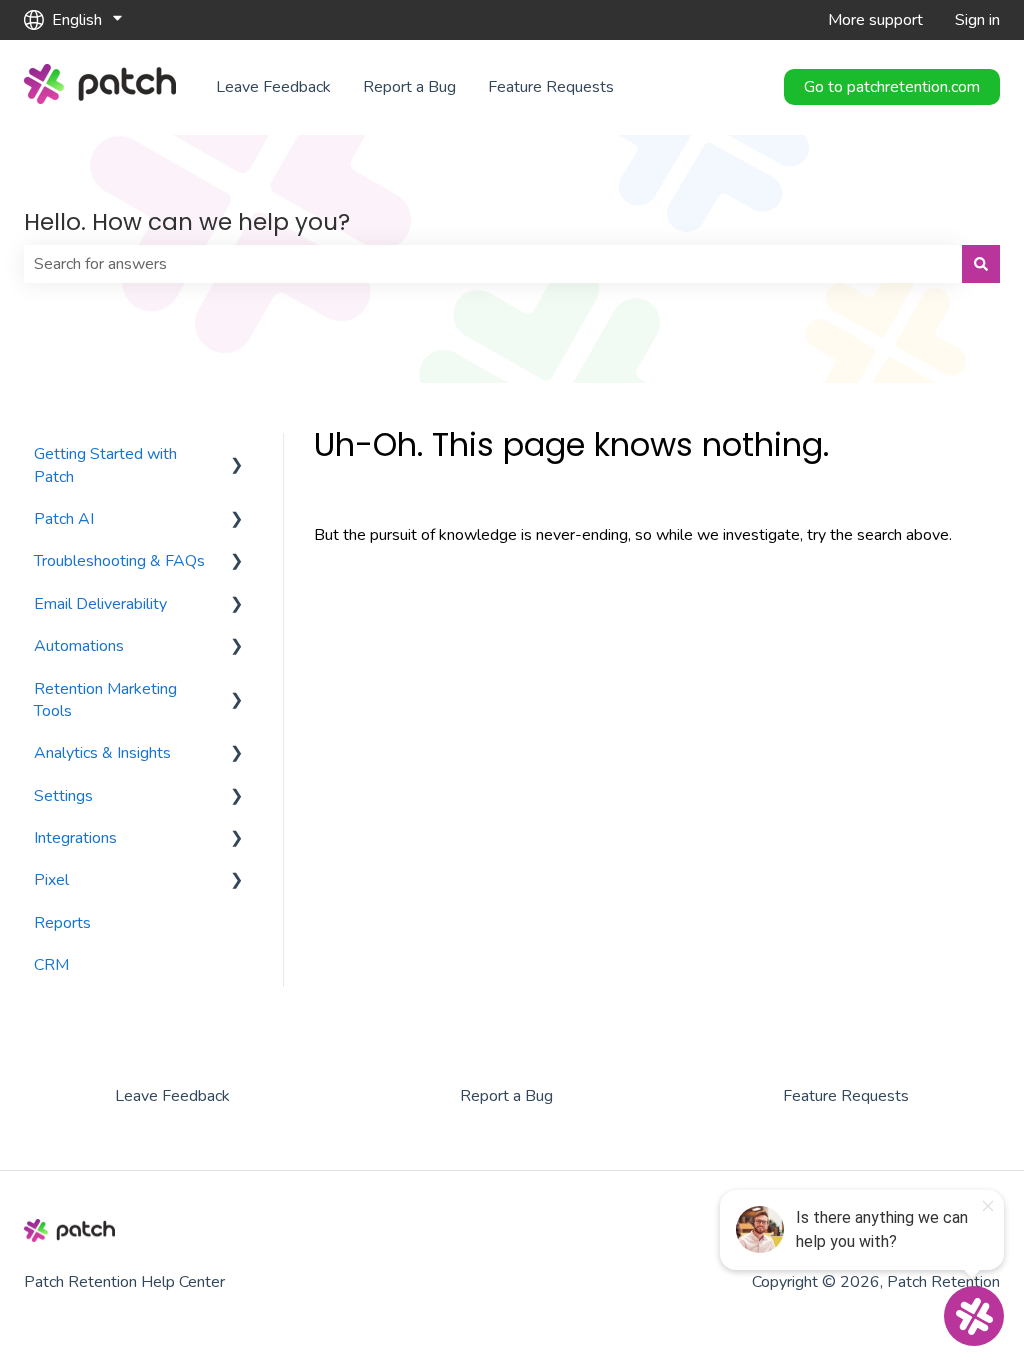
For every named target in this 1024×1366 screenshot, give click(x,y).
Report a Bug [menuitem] (506, 1096)
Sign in (977, 20)
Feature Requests (551, 87)
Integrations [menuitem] (75, 838)
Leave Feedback (273, 87)
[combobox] (493, 264)
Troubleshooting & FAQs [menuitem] (119, 561)
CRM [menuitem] (51, 965)
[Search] (981, 264)
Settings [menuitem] (63, 796)
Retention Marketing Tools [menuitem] (105, 700)
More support (875, 20)
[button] (237, 455)
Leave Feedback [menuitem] (172, 1096)
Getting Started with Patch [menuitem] (105, 465)
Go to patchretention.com (892, 87)
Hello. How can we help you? (187, 222)
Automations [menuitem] (79, 646)
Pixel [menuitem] (51, 880)
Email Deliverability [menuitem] (100, 604)
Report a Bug (409, 87)
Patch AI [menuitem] (64, 519)
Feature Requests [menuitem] (846, 1096)
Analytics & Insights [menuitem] (102, 753)
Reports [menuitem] (62, 923)
